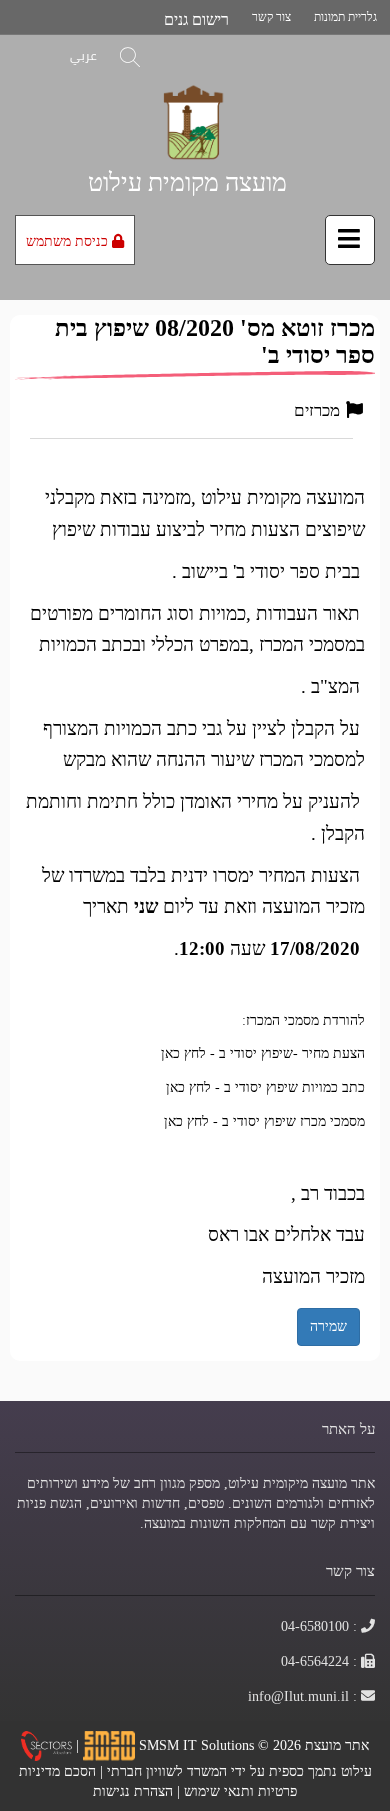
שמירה (328, 1326)
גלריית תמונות (345, 16)
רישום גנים (196, 19)
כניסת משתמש (69, 241)
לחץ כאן (183, 1053)
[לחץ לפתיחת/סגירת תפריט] (350, 240)
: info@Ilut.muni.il (303, 1696)
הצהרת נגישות (133, 1791)
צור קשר (271, 16)
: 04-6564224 (319, 1661)
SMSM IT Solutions (198, 1744)
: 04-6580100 (319, 1626)
